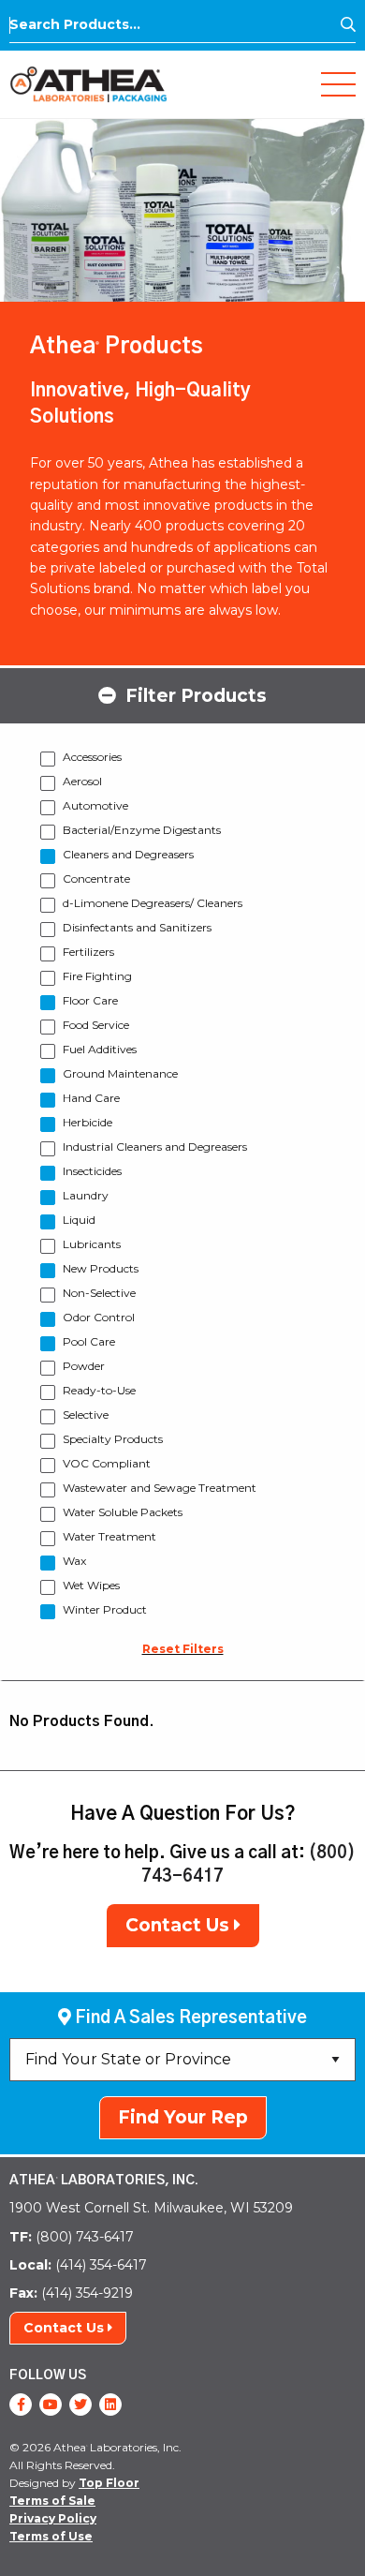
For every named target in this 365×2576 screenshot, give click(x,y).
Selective (86, 1415)
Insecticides (92, 1171)
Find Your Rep (183, 2117)
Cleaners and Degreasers (128, 854)
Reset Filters (183, 1649)
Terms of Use (51, 2536)
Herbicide (88, 1122)
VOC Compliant (107, 1463)
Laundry (86, 1195)
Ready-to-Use (99, 1390)
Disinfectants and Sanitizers (137, 927)
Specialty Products (113, 1439)
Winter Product (105, 1609)
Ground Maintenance (120, 1073)
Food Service (96, 1025)
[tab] (182, 694)
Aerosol (82, 781)
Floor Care (90, 1000)
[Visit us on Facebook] (21, 2405)
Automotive (95, 805)
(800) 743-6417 (72, 2237)
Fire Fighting (97, 976)
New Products (101, 1268)
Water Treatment (109, 1536)
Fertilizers (88, 952)
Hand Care (91, 1098)
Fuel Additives (100, 1049)
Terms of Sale (52, 2501)
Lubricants (92, 1244)
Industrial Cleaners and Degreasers (155, 1147)
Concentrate (96, 879)
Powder (84, 1366)
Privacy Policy (53, 2518)
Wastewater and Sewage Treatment (160, 1488)
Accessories (92, 757)
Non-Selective (99, 1293)
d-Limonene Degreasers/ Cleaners (153, 903)
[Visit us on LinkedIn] (110, 2405)
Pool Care (89, 1341)
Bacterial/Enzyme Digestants (142, 830)
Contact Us (180, 1925)
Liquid (79, 1220)
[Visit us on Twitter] (80, 2405)
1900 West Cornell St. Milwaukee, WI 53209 (151, 2208)
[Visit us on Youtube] (51, 2405)
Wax (74, 1561)
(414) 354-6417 (78, 2265)
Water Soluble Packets (123, 1512)
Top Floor (109, 2483)
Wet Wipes (91, 1585)
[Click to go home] (88, 83)
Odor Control (99, 1317)
